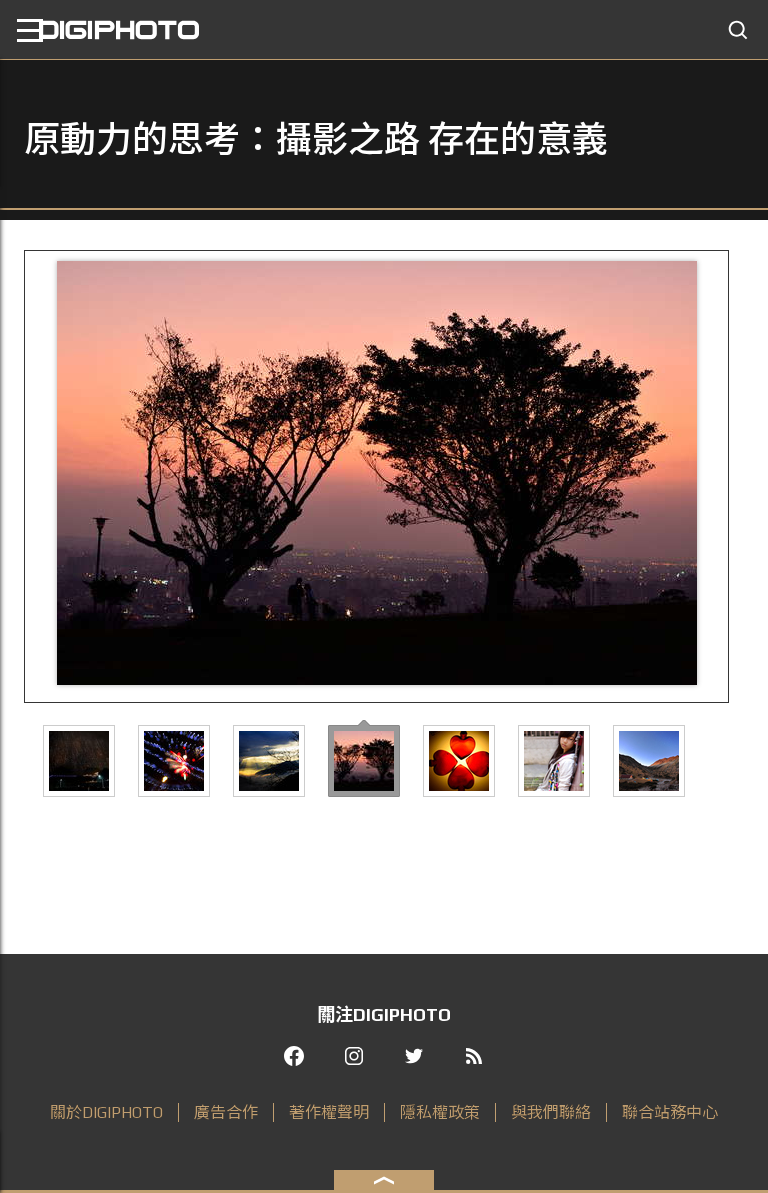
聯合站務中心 (670, 1112)
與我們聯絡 (551, 1112)
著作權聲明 (329, 1112)
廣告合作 (226, 1112)
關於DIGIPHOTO (106, 1112)
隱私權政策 (440, 1112)
